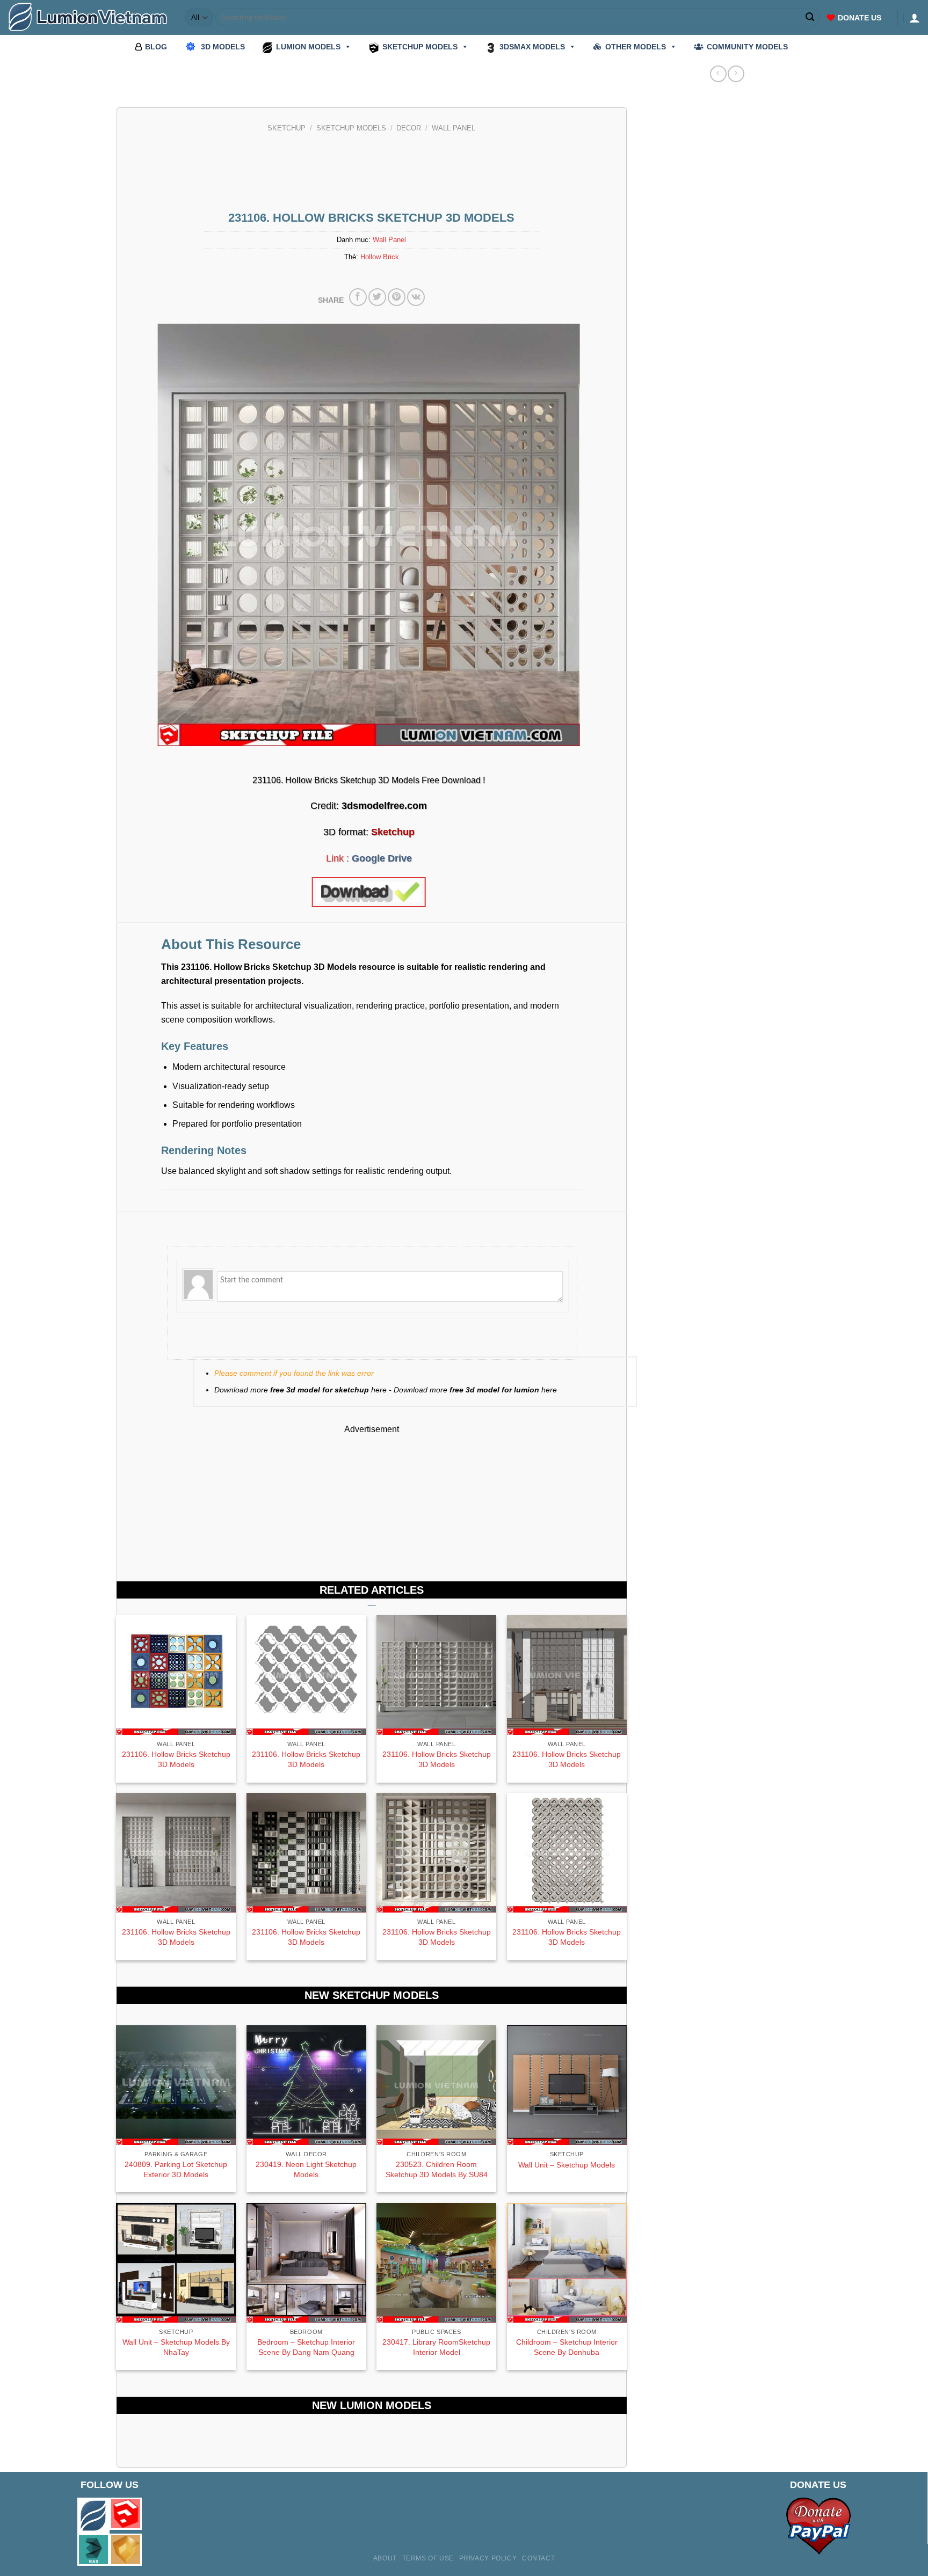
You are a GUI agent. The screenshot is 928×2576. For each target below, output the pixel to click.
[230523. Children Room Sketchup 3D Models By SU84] (436, 2085)
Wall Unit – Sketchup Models (567, 2165)
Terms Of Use (428, 2558)
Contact (538, 2558)
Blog (156, 47)
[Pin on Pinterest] (397, 297)
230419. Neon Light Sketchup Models (306, 2169)
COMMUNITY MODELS (747, 47)
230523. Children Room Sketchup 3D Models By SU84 (437, 2169)
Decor (409, 128)
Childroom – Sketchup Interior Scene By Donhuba (567, 2347)
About (385, 2558)
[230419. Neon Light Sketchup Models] (306, 2085)
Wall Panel (454, 128)
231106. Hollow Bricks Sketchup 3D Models (176, 1759)
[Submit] (810, 18)
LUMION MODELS (308, 47)
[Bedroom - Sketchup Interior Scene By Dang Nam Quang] (306, 2263)
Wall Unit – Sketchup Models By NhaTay (176, 2347)
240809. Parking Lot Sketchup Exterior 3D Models (176, 2169)
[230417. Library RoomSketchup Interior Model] (436, 2263)
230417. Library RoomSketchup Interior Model (436, 2347)
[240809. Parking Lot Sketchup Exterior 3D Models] (176, 2085)
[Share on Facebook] (358, 297)
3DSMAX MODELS (532, 47)
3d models (223, 47)
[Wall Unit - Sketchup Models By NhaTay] (176, 2263)
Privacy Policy (488, 2558)
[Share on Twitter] (377, 297)
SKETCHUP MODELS (420, 47)
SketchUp (287, 128)
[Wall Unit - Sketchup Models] (567, 2085)
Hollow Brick (380, 257)
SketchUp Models (351, 128)
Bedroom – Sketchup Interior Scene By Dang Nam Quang (306, 2347)
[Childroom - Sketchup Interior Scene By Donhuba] (567, 2263)
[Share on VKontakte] (416, 297)
